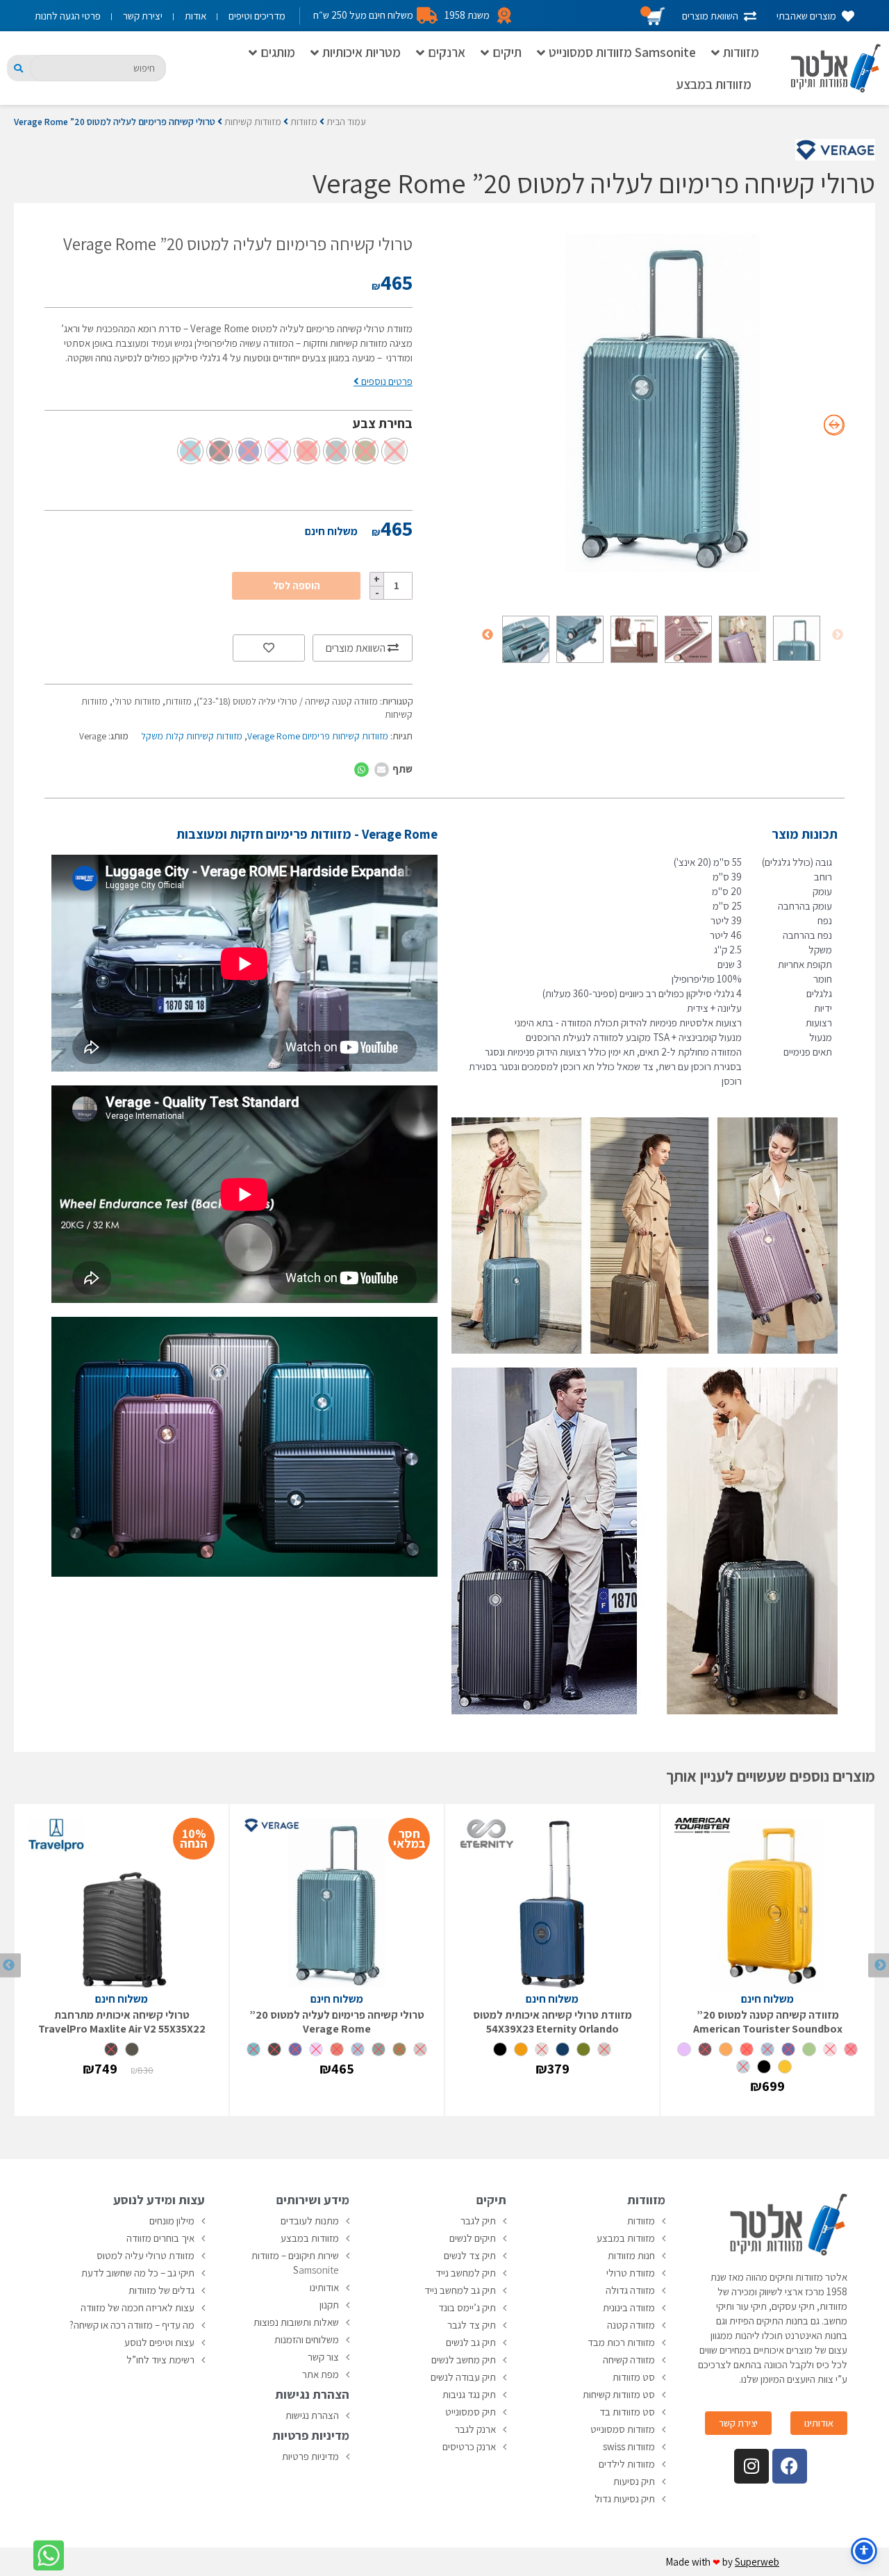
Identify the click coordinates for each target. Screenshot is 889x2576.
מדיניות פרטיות (310, 2456)
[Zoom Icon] (663, 407)
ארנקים (447, 52)
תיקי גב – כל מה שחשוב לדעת (138, 2273)
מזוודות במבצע (714, 84)
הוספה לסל (297, 585)
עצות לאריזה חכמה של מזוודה (138, 2307)
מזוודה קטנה (631, 2325)
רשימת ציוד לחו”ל (160, 2360)
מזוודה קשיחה (629, 2360)
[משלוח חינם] (767, 1905)
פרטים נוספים (386, 381)
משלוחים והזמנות (307, 2339)
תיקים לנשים (473, 2238)
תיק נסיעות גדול (625, 2499)
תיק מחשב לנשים (464, 2360)
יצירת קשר (143, 16)
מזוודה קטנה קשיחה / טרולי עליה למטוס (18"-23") (287, 701)
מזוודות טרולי (136, 701)
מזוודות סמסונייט (623, 2429)
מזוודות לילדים (627, 2464)
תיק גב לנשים (471, 2342)
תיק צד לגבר (472, 2325)
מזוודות (741, 52)
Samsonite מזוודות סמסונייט (622, 52)
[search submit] (18, 68)
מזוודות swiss (629, 2446)
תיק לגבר (478, 2221)
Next (488, 635)
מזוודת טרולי (631, 2273)
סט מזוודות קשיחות (619, 2394)
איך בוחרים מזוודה (160, 2238)
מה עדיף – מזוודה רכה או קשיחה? (132, 2325)
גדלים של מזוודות (161, 2290)
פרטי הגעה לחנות (68, 16)
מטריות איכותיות (362, 52)
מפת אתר (321, 2374)
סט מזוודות (634, 2377)
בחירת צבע (383, 423)
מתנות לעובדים (310, 2221)
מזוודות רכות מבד (621, 2342)
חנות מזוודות (631, 2255)
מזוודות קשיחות (253, 122)
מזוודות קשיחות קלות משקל (192, 736)
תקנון (329, 2305)
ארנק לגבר (475, 2429)
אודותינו (324, 2287)
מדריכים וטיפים (257, 16)
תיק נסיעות (634, 2481)
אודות (196, 16)
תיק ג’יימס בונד (467, 2307)
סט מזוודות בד (627, 2412)
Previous (838, 635)
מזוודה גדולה (630, 2290)
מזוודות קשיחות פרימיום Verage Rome (318, 736)
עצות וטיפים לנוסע (159, 2342)
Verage (93, 736)
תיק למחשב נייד (466, 2273)
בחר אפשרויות (767, 2098)
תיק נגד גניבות (469, 2394)
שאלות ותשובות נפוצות (296, 2322)
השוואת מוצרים (357, 648)
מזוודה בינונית (629, 2307)
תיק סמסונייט (471, 2412)
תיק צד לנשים (470, 2255)
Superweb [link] (757, 2562)
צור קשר (323, 2357)
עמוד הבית (346, 122)
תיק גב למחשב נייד (460, 2290)
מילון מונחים (172, 2221)
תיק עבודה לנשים (463, 2377)
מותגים (278, 52)
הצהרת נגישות (312, 2415)
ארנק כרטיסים (469, 2446)
